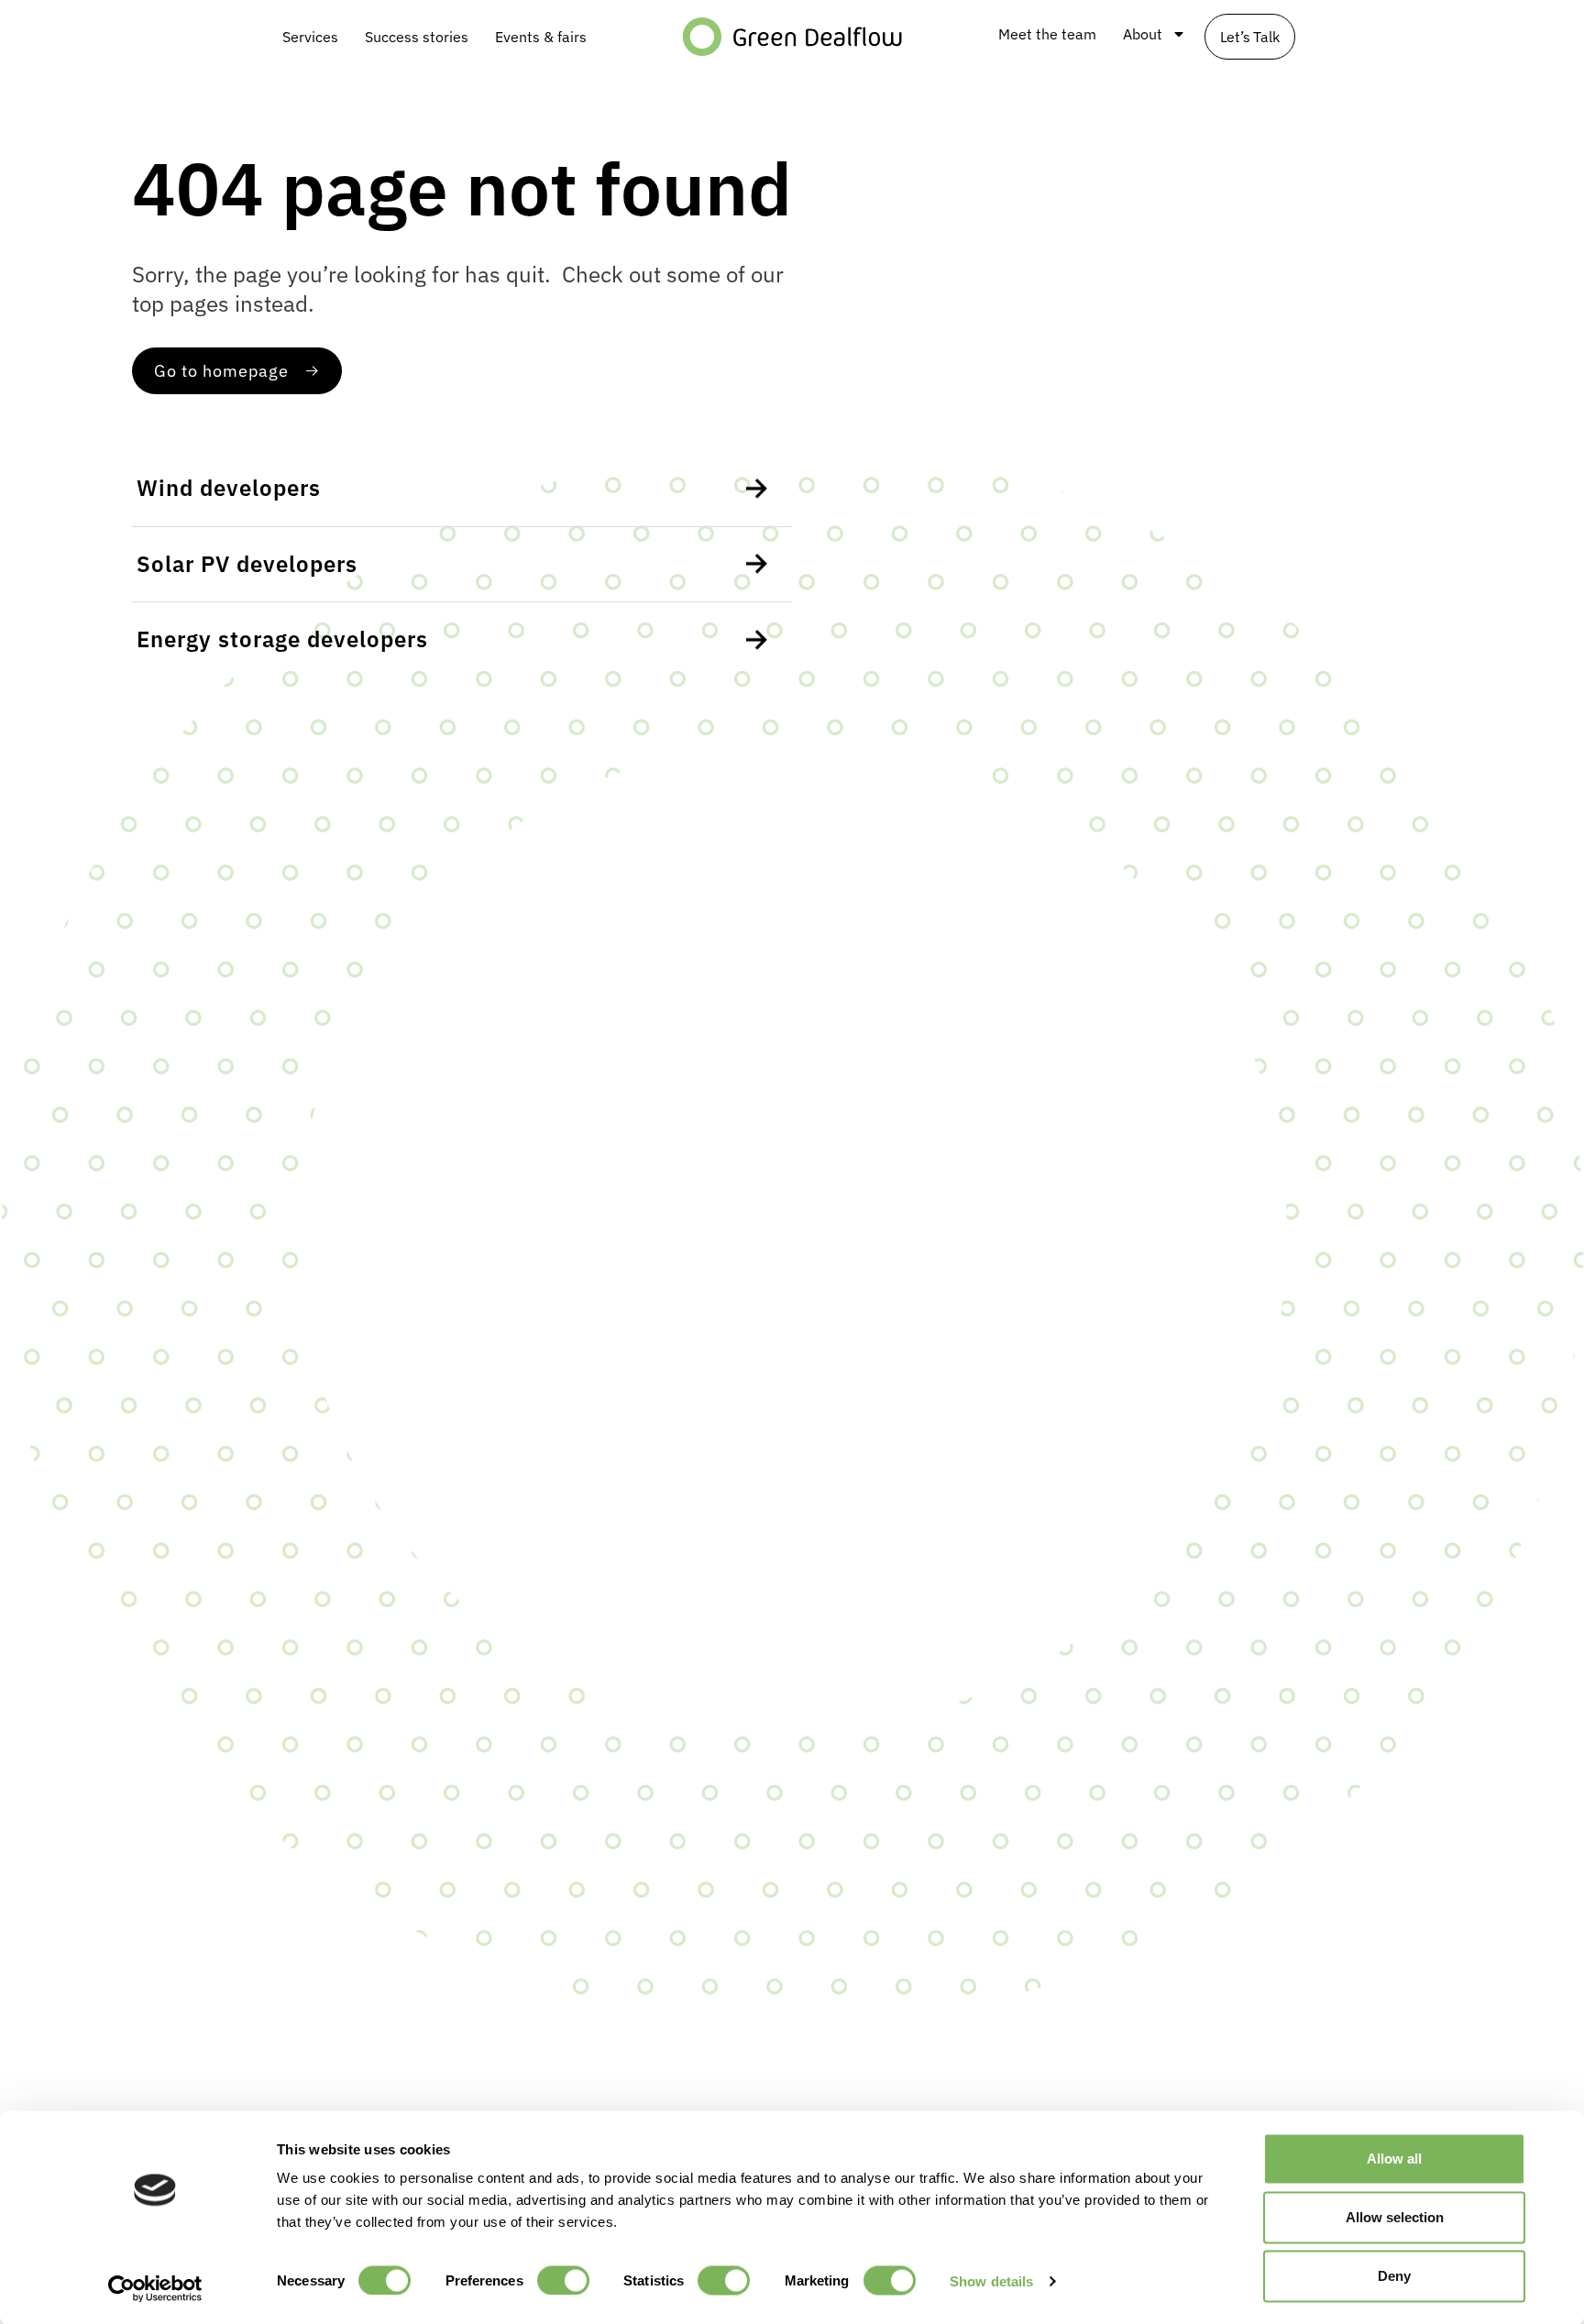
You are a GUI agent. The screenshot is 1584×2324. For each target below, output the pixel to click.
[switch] (563, 2280)
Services (310, 37)
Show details (991, 2280)
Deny (1394, 2276)
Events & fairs (541, 37)
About (1143, 34)
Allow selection (1395, 2217)
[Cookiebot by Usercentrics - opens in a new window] (155, 2288)
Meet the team (1047, 34)
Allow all (1394, 2159)
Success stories (417, 37)
